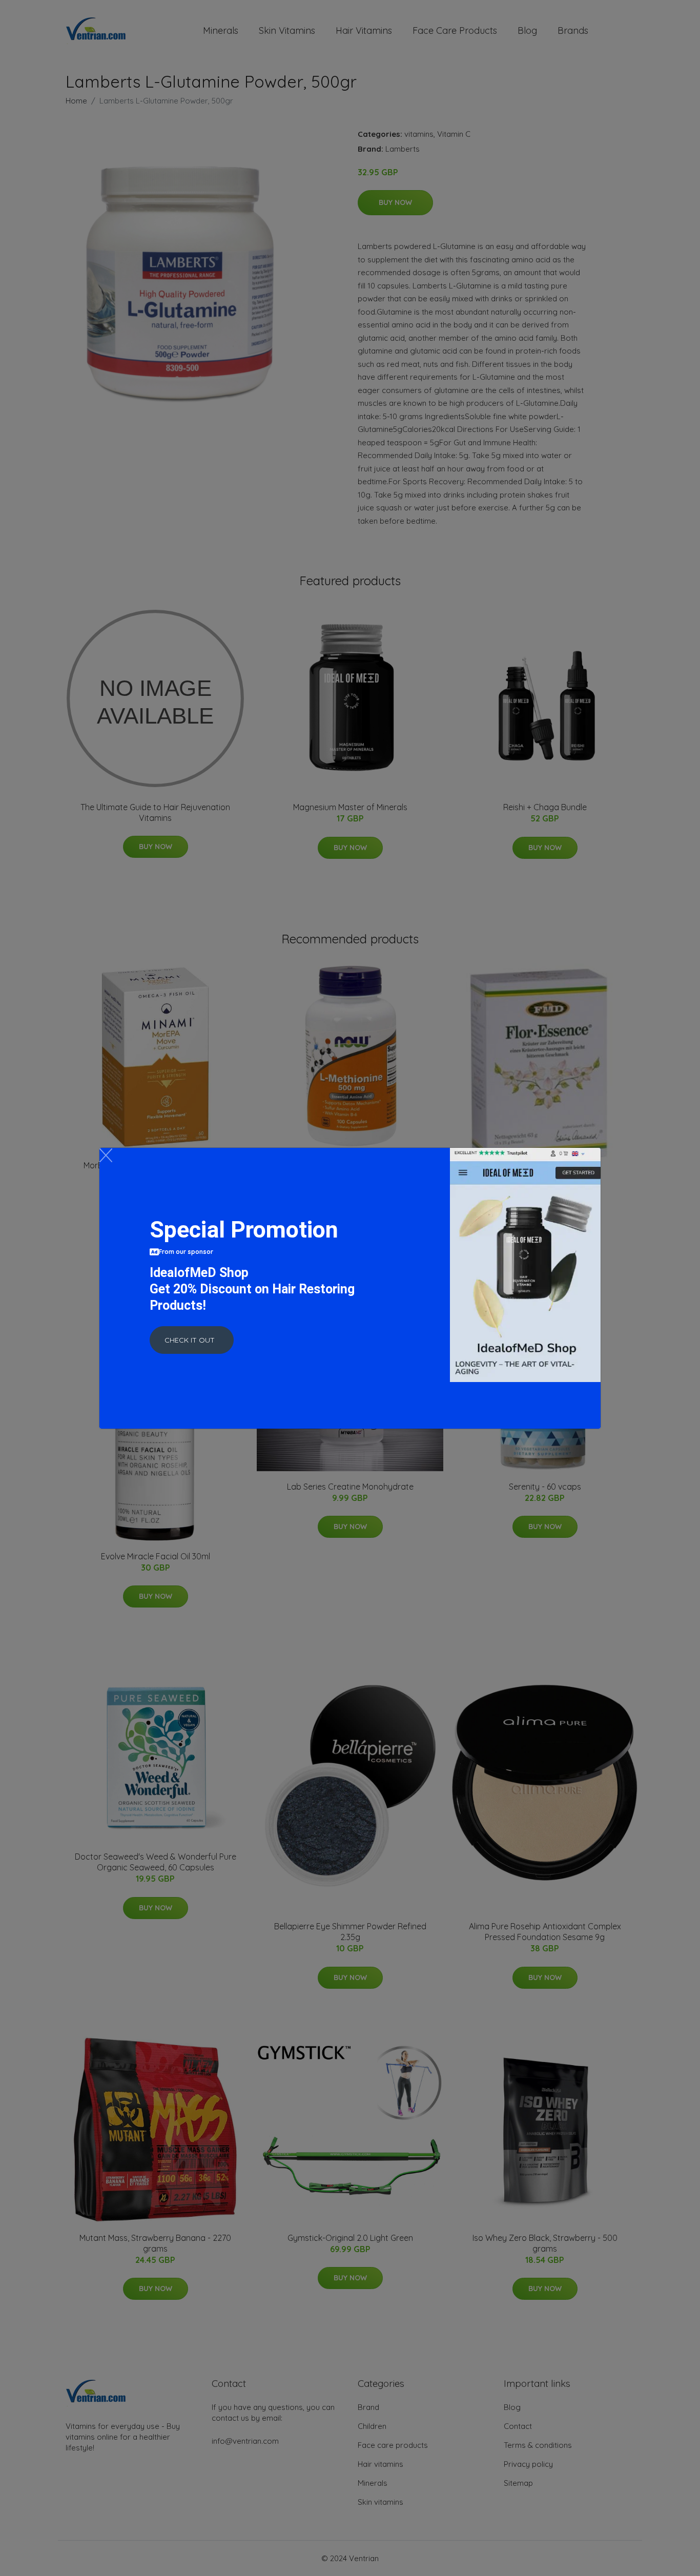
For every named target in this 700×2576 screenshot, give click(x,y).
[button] (192, 1340)
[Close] (106, 1155)
